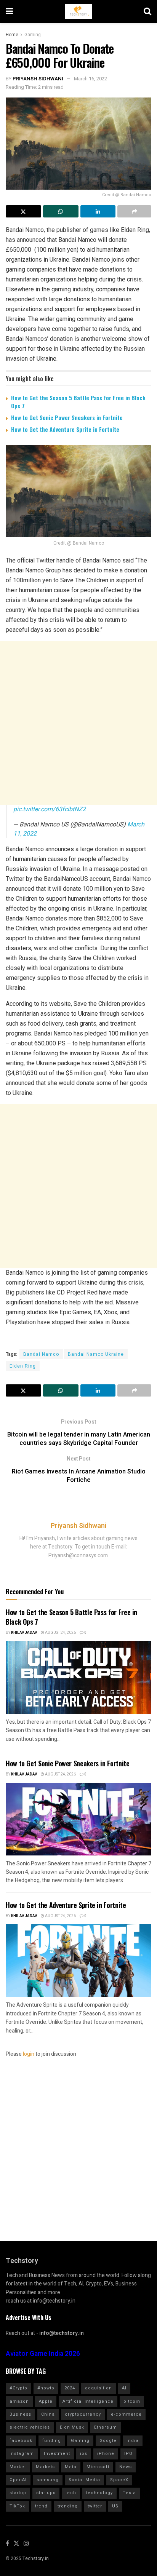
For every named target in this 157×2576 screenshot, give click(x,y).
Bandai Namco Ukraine (96, 1354)
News (126, 2467)
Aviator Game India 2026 (43, 2354)
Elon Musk (72, 2427)
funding (52, 2441)
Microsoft (98, 2467)
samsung (48, 2480)
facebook (21, 2441)
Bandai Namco (41, 1354)
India (133, 2441)
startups (46, 2493)
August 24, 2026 (60, 1633)
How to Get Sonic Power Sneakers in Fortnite (67, 417)
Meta (71, 2467)
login (29, 2054)
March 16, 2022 (91, 79)
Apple (46, 2401)
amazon (19, 2401)
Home (12, 35)
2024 (70, 2388)
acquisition (99, 2388)
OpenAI (18, 2480)
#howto (46, 2388)
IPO (128, 2454)
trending (68, 2506)
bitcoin (132, 2401)
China (48, 2414)
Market (18, 2467)
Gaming (33, 35)
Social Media (84, 2480)
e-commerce (126, 2414)
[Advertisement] (78, 723)
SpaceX (119, 2480)
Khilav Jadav (24, 1633)
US (115, 2506)
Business (20, 2414)
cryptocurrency (83, 2414)
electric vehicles (30, 2427)
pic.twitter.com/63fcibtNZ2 (50, 809)
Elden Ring (23, 1366)
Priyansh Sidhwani (38, 79)
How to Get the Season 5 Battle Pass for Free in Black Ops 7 (78, 402)
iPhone (106, 2454)
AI (124, 2388)
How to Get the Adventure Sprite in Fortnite (65, 429)
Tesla (129, 2493)
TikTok (17, 2506)
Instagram (22, 2454)
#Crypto (18, 2388)
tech (71, 2493)
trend (41, 2506)
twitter (95, 2506)
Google (108, 2441)
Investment (57, 2454)
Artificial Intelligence (88, 2401)
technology (99, 2493)
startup (18, 2493)
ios (84, 2454)
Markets (45, 2467)
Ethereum (106, 2427)
